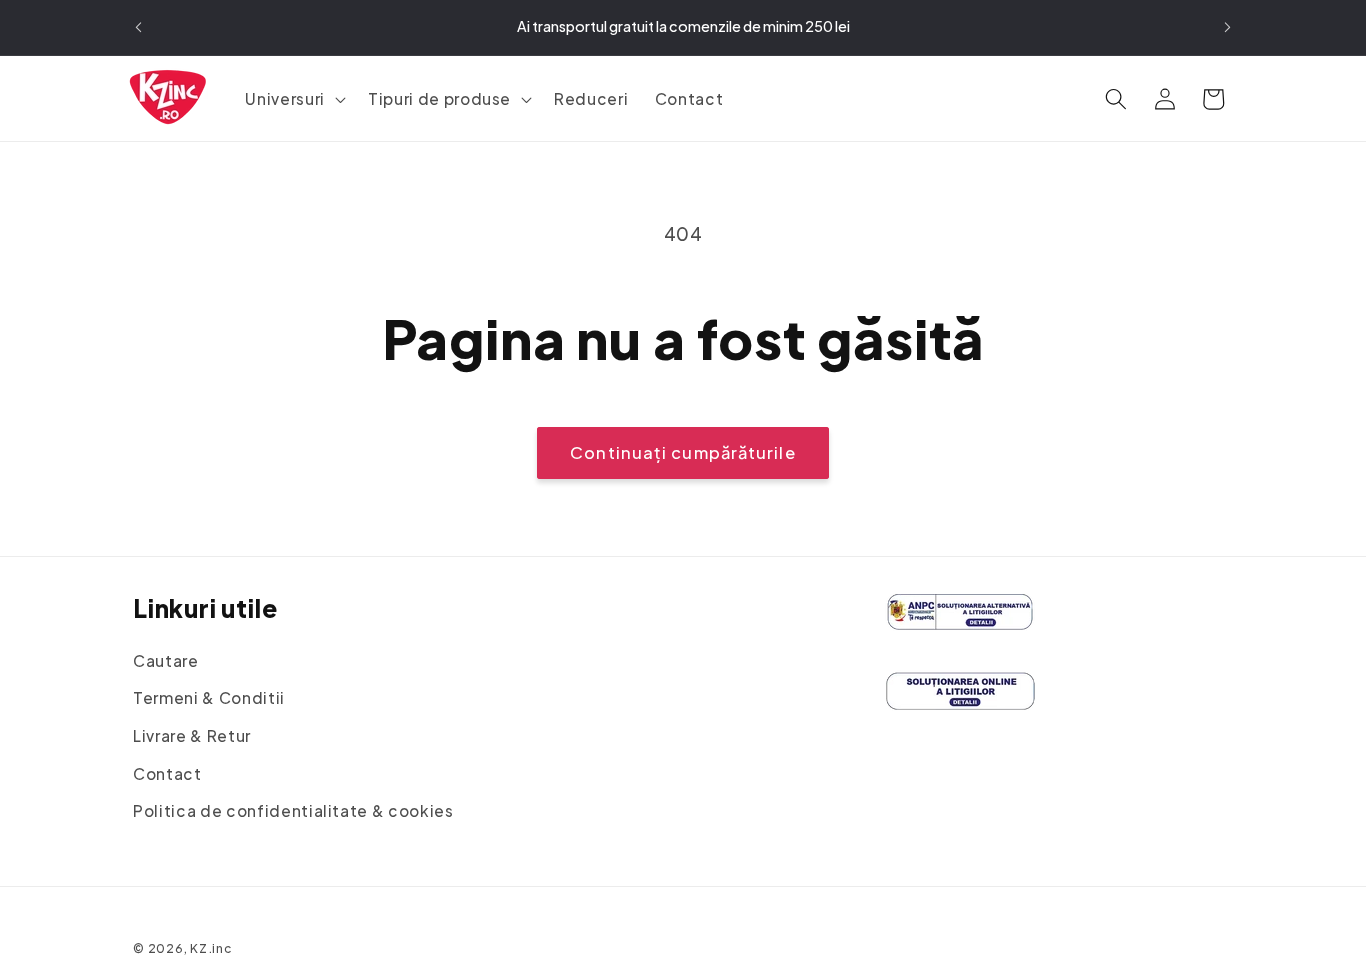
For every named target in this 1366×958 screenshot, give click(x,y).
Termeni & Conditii (209, 698)
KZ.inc (211, 947)
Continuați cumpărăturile (682, 452)
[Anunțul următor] (1228, 28)
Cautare (166, 660)
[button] (293, 99)
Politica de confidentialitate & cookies (293, 811)
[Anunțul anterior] (139, 28)
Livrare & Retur (192, 735)
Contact (167, 773)
